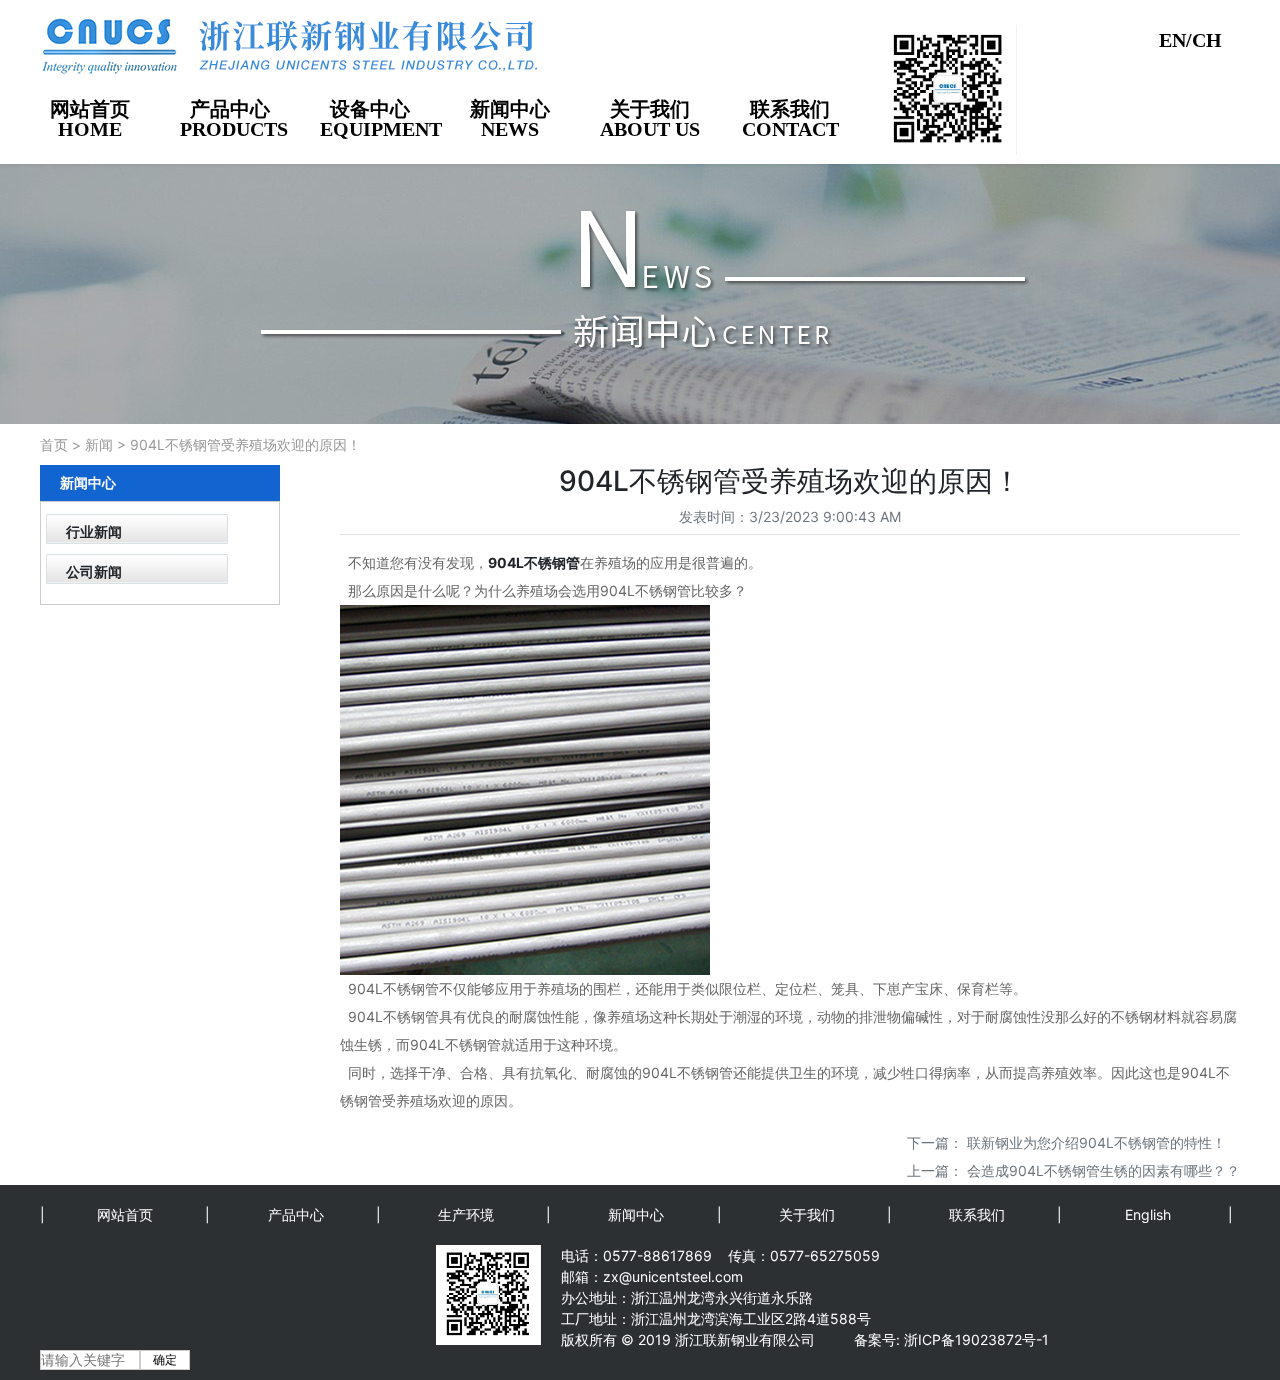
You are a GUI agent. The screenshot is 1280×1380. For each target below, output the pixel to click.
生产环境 (466, 1214)
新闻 (99, 444)
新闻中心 (636, 1214)
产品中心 (296, 1214)
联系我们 (977, 1214)
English (1148, 1214)
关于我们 (807, 1214)
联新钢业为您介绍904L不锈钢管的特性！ (1096, 1142)
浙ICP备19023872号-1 (976, 1339)
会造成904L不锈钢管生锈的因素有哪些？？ (1103, 1170)
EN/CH (1190, 40)
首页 (54, 444)
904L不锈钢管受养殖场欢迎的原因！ (245, 444)
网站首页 (125, 1214)
